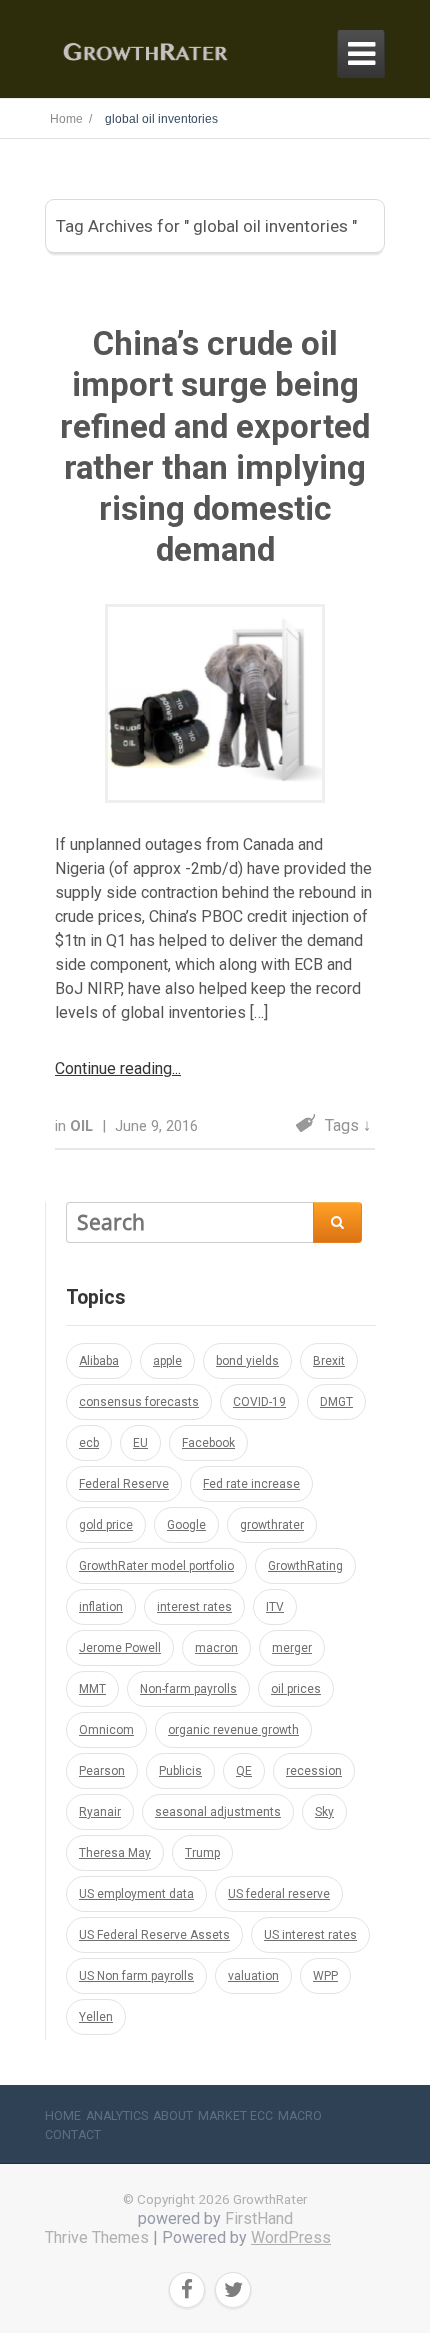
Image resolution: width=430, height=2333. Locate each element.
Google (186, 1525)
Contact (73, 2135)
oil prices (296, 1689)
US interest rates (310, 1935)
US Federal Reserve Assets (154, 1935)
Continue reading (113, 1068)
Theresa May (115, 1853)
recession (314, 1771)
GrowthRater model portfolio (156, 1566)
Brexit (329, 1361)
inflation (101, 1607)
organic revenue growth (233, 1730)
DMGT (336, 1402)
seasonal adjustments (218, 1812)
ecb (89, 1443)
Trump (202, 1853)
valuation (253, 1976)
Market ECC (235, 2116)
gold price (106, 1525)
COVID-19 (259, 1402)
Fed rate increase (251, 1484)
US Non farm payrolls (136, 1976)
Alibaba (99, 1361)
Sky (324, 1812)
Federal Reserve (124, 1484)
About (173, 2116)
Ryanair (100, 1812)
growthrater (272, 1525)
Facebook (208, 1443)
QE (244, 1771)
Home (63, 2116)
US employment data (136, 1894)
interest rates (194, 1607)
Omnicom (106, 1730)
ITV (275, 1607)
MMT (92, 1689)
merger (292, 1648)
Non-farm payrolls (188, 1689)
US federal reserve (279, 1894)
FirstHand (259, 2218)
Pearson (102, 1771)
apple (167, 1361)
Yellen (96, 2017)
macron (216, 1648)
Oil (83, 1126)
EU (140, 1443)
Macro (300, 2116)
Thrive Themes (97, 2237)
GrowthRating (305, 1566)
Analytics (117, 2116)
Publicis (180, 1771)
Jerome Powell (120, 1648)
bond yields (247, 1361)
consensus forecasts (139, 1402)
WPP (325, 1976)
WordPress (291, 2237)
